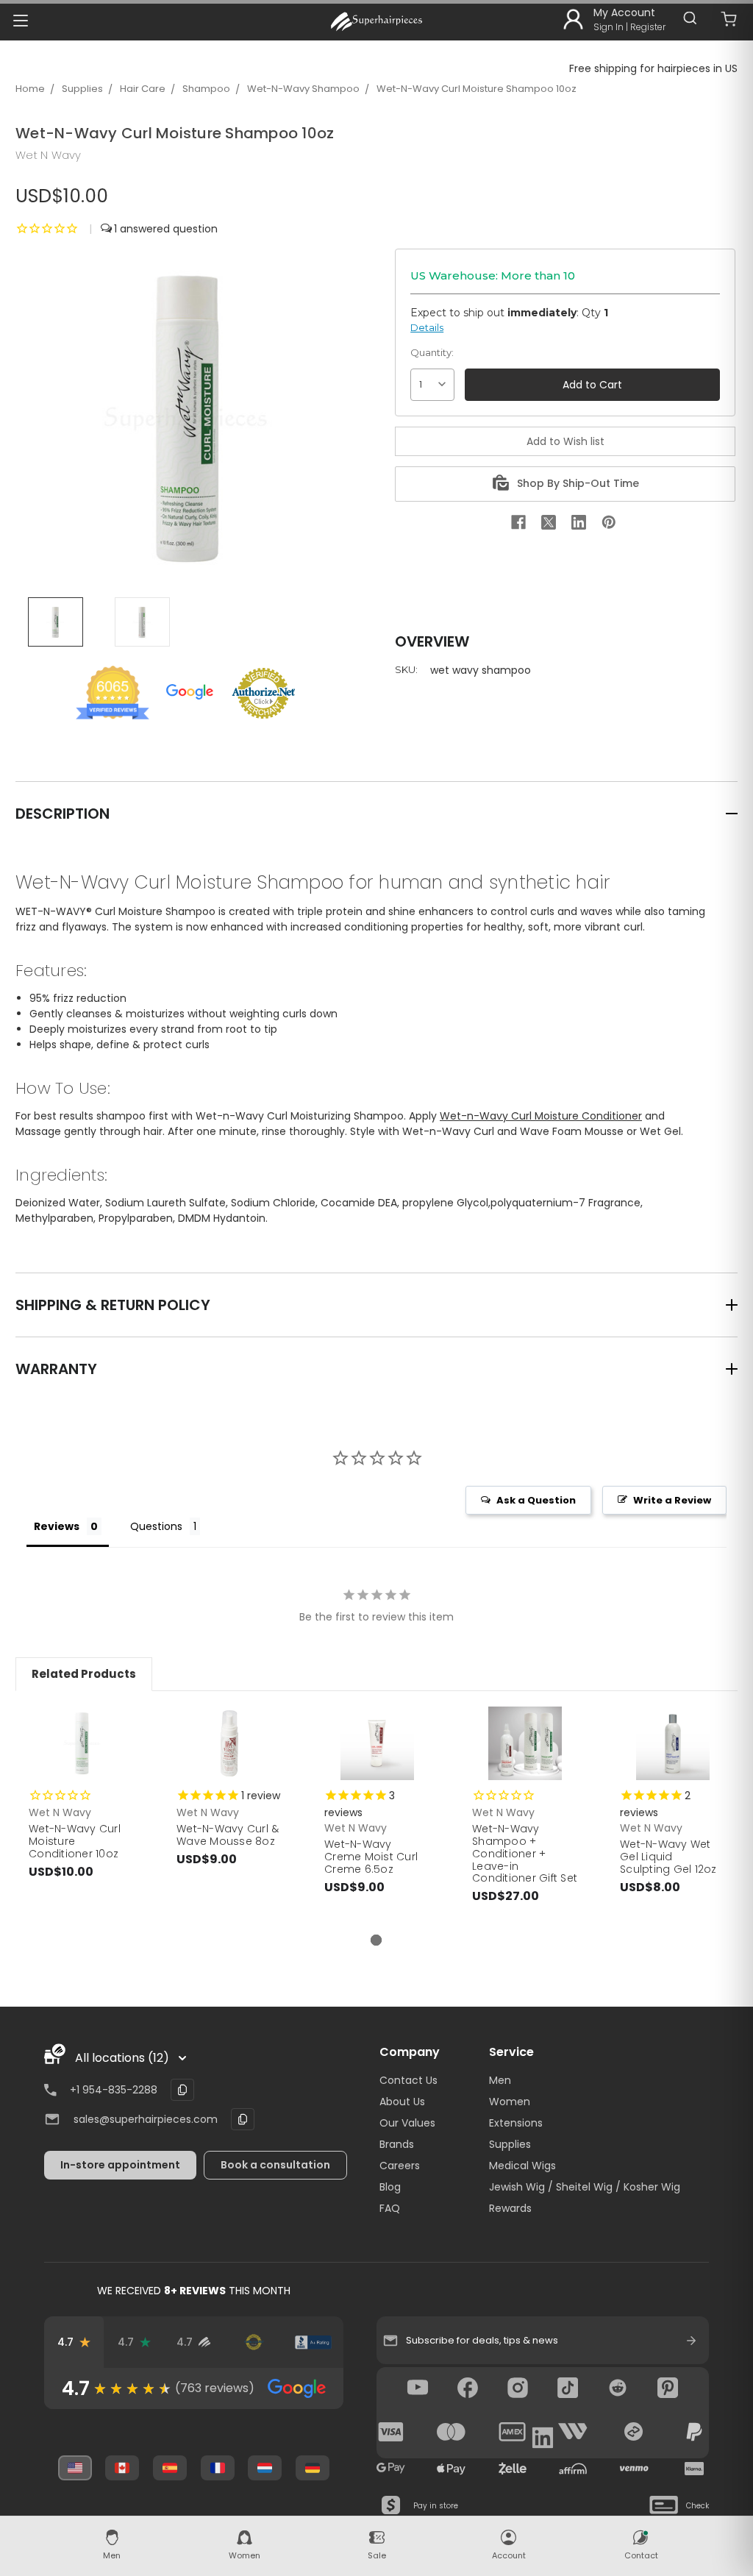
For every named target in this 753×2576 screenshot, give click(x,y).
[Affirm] (573, 2469)
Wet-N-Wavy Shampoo (303, 89)
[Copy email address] (243, 2119)
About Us (402, 2102)
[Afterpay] (634, 2432)
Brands (397, 2144)
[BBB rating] (313, 2342)
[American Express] (513, 2432)
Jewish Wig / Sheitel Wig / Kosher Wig (585, 2187)
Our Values (407, 2123)
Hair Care (143, 89)
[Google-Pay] (391, 2469)
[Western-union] (573, 2432)
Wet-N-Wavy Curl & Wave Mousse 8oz (228, 1835)
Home (30, 89)
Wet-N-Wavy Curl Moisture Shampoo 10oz (477, 89)
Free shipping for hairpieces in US (653, 68)
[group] (194, 2388)
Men (500, 2080)
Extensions (516, 2123)
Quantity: (432, 352)
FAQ (390, 2208)
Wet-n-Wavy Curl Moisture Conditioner (541, 1116)
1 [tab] (376, 1940)
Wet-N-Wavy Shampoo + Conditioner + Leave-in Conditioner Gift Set (525, 1853)
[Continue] (691, 2341)
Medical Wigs (522, 2166)
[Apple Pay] (452, 2469)
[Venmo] (634, 2469)
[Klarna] (694, 2469)
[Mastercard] (452, 2432)
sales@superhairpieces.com (146, 2119)
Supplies (82, 89)
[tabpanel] (82, 1807)
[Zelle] (513, 2469)
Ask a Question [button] (536, 1500)
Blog (390, 2187)
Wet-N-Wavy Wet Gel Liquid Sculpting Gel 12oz (668, 1857)
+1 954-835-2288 (114, 2090)
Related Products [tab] (84, 1674)
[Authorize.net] (253, 2342)
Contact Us (408, 2080)
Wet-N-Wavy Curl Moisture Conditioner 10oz (75, 1841)
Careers (400, 2166)
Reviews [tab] (57, 1526)
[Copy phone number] (182, 2090)
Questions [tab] (156, 1526)
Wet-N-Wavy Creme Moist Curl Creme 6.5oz (371, 1857)
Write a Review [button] (672, 1500)
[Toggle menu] (20, 20)
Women (510, 2102)
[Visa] (391, 2432)
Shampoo (206, 89)
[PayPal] (694, 2432)
